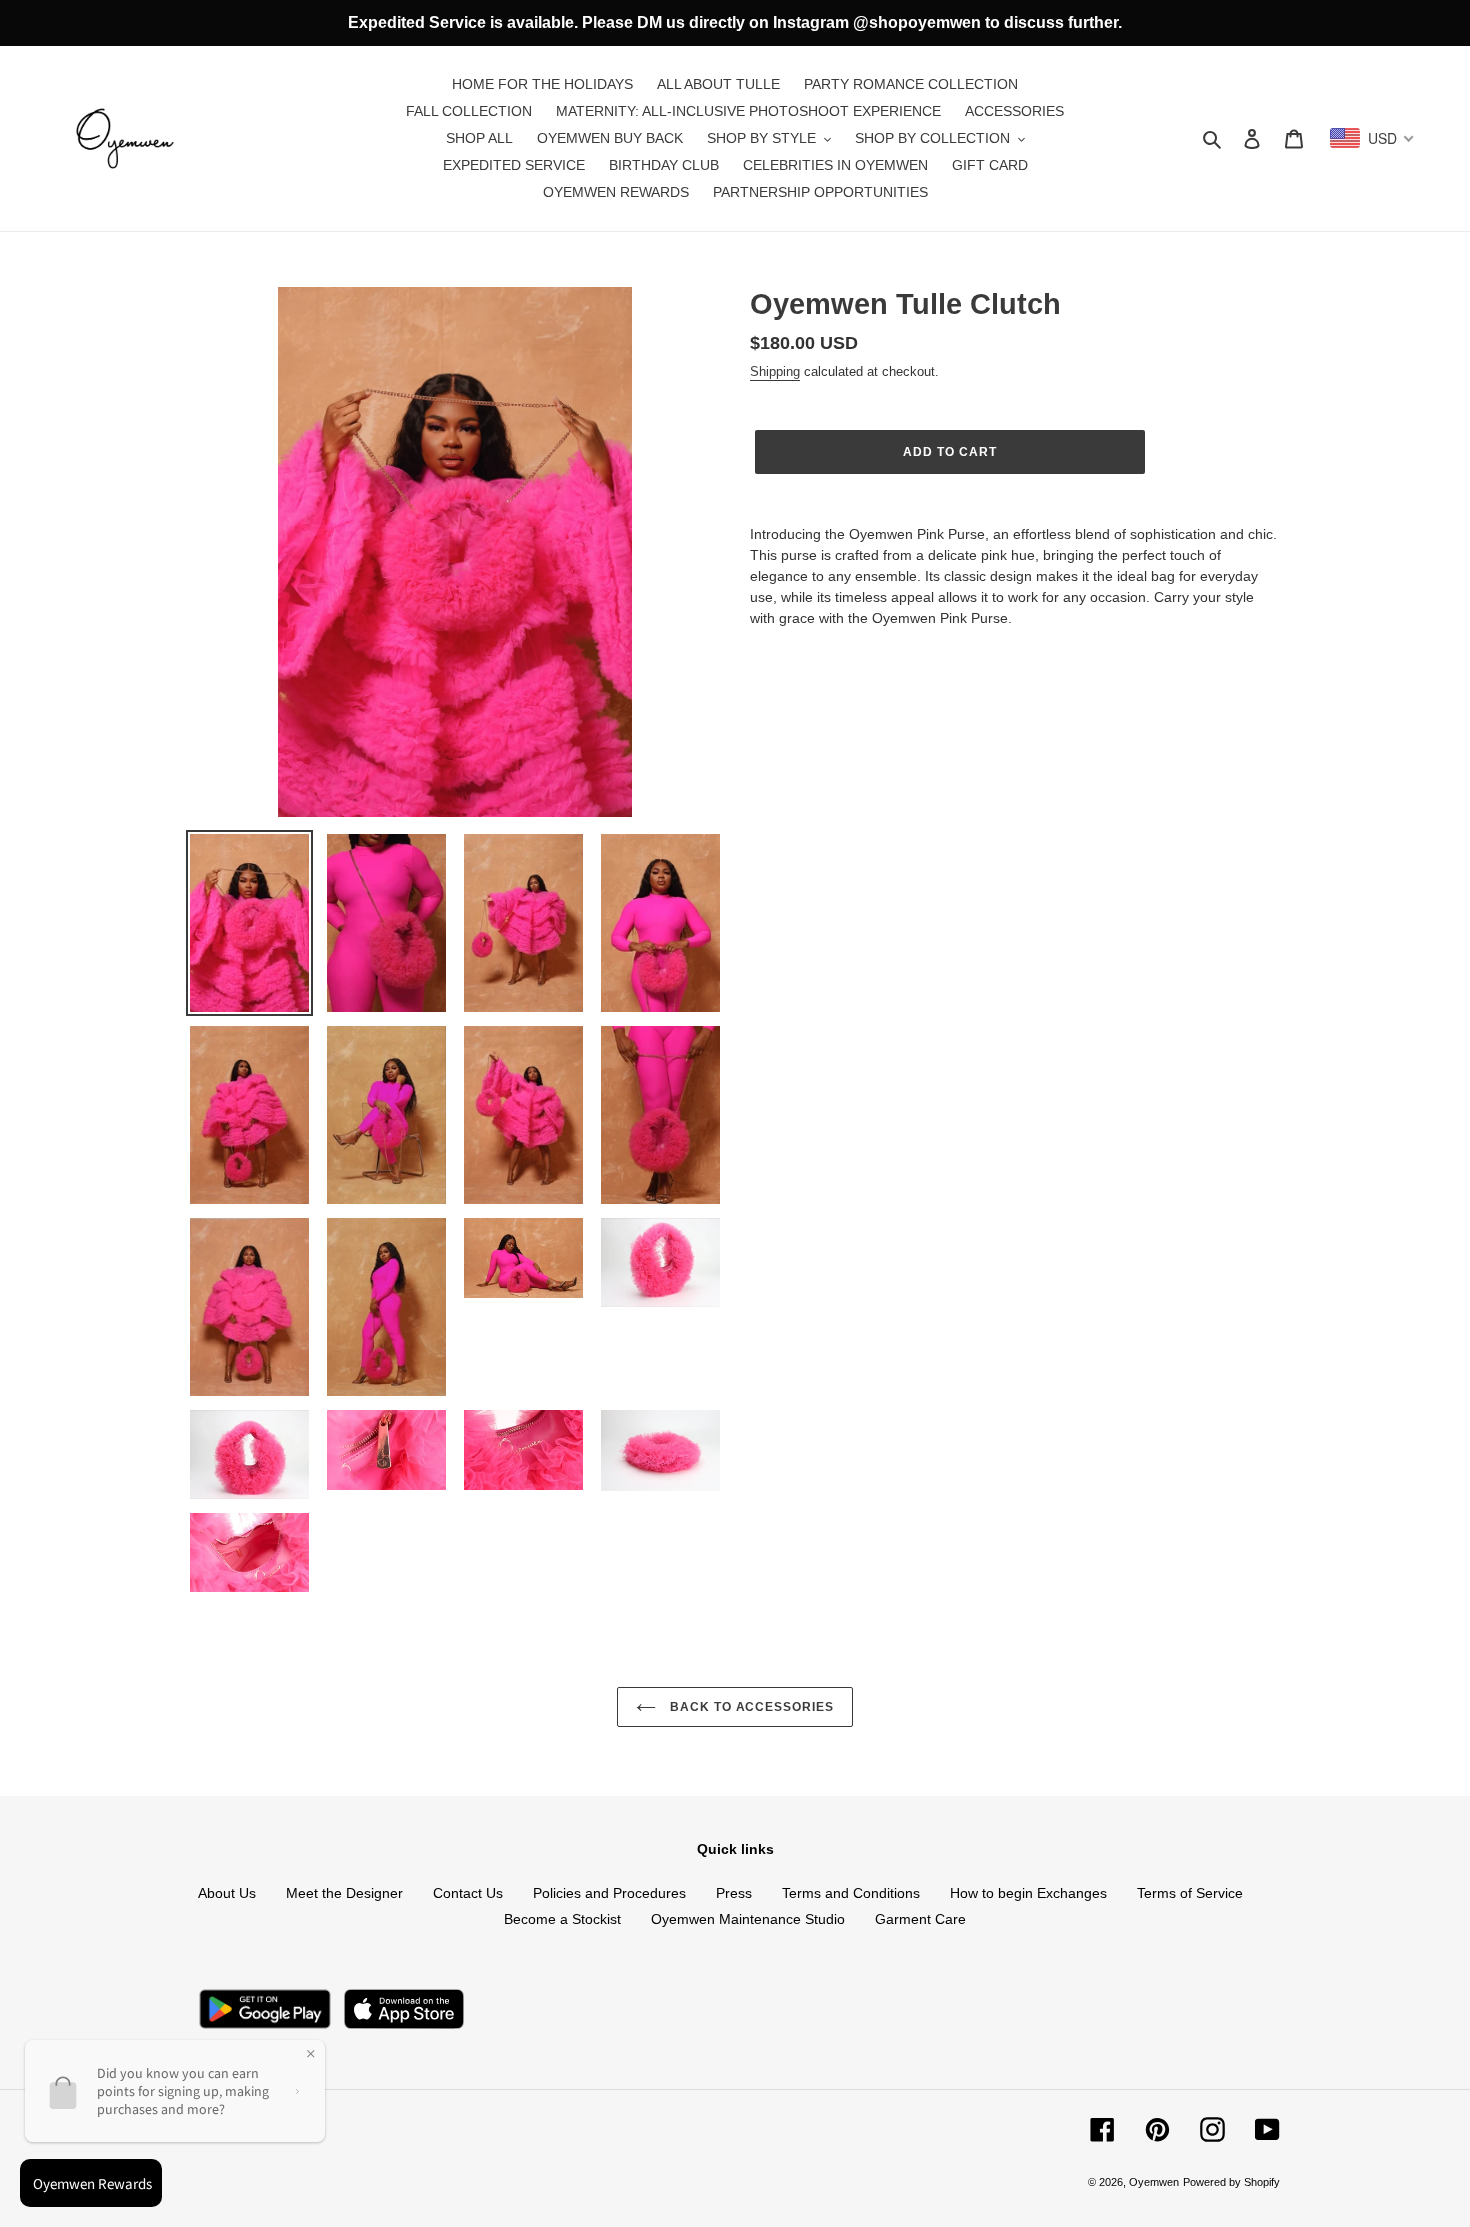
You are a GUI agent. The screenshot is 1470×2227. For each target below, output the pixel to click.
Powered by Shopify (1231, 2182)
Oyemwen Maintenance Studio (748, 1919)
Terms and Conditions (851, 1893)
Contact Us (468, 1893)
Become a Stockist (562, 1919)
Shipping (775, 371)
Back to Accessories (750, 1707)
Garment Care (920, 1919)
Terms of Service (1190, 1893)
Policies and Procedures (609, 1893)
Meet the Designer (344, 1893)
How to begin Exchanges (1028, 1893)
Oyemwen (1154, 2182)
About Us (227, 1893)
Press (734, 1893)
